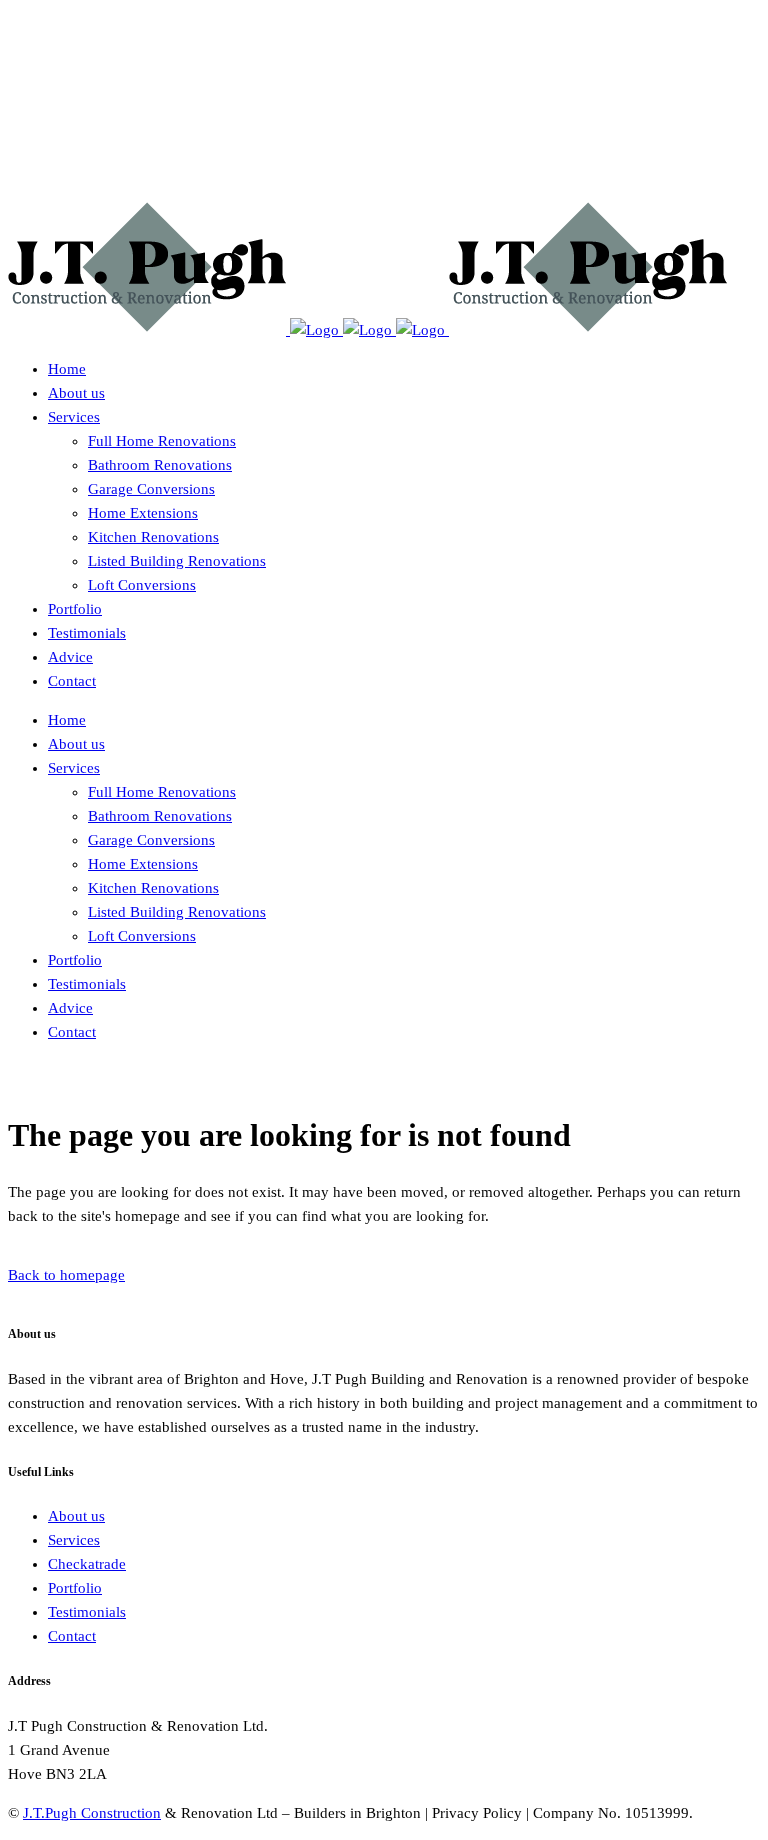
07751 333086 (54, 74)
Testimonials (87, 1612)
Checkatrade (87, 1564)
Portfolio (75, 1588)
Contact (72, 1636)
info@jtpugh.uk (57, 113)
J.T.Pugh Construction (92, 1813)
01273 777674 (54, 35)
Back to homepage (66, 1275)
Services (74, 1540)
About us (76, 1516)
